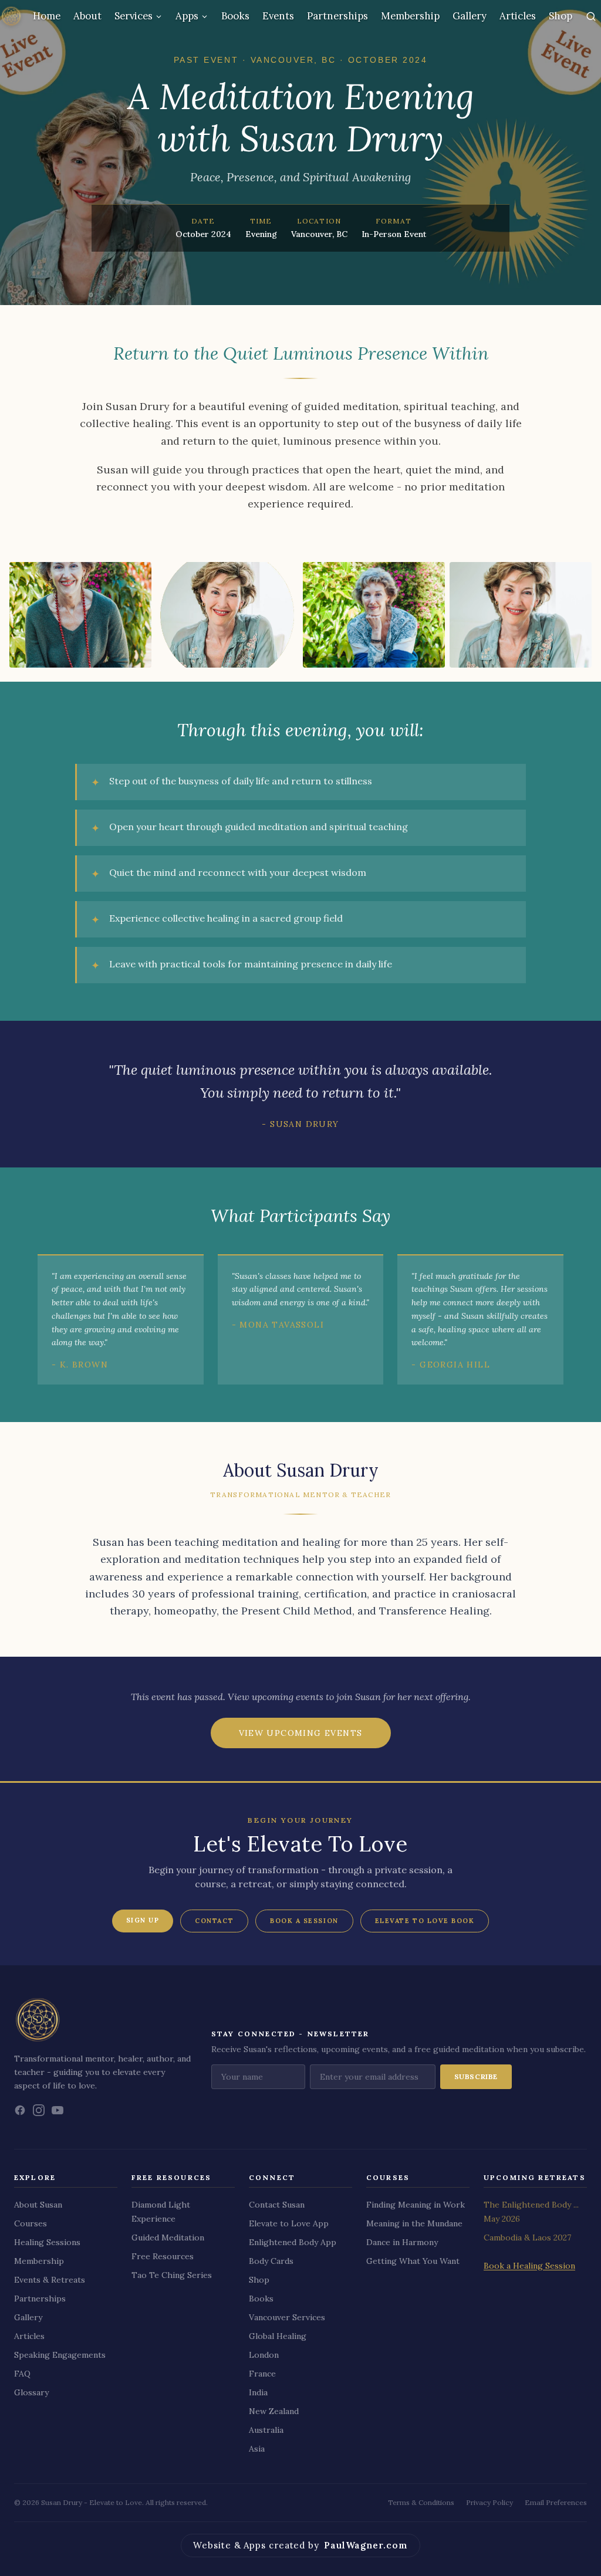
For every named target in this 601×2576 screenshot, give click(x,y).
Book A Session (304, 1921)
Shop (561, 16)
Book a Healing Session (529, 2266)
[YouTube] (58, 2110)
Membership (410, 16)
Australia (266, 2430)
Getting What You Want (413, 2261)
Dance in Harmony (402, 2242)
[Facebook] (20, 2110)
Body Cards (271, 2261)
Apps (187, 16)
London (264, 2355)
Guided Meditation (168, 2238)
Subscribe (476, 2076)
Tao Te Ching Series (172, 2275)
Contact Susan (277, 2205)
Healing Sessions (47, 2242)
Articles (518, 16)
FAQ (22, 2374)
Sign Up (143, 1920)
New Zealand (274, 2411)
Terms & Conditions (421, 2502)
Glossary (31, 2392)
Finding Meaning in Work (416, 2205)
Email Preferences (556, 2502)
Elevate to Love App (289, 2223)
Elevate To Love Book (425, 1921)
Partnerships (337, 16)
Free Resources (163, 2256)
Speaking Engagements (60, 2355)
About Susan (38, 2205)
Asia (257, 2449)
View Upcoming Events (301, 1733)
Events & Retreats (50, 2280)
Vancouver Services (287, 2317)
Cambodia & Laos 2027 (527, 2238)
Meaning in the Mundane (414, 2223)
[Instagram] (39, 2110)
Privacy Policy (489, 2502)
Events (278, 16)
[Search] (591, 16)
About (87, 16)
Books (235, 16)
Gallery (470, 16)
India (258, 2392)
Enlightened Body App (293, 2242)
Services (134, 16)
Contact (214, 1921)
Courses (31, 2223)
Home (47, 16)
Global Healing (278, 2336)
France (262, 2374)
